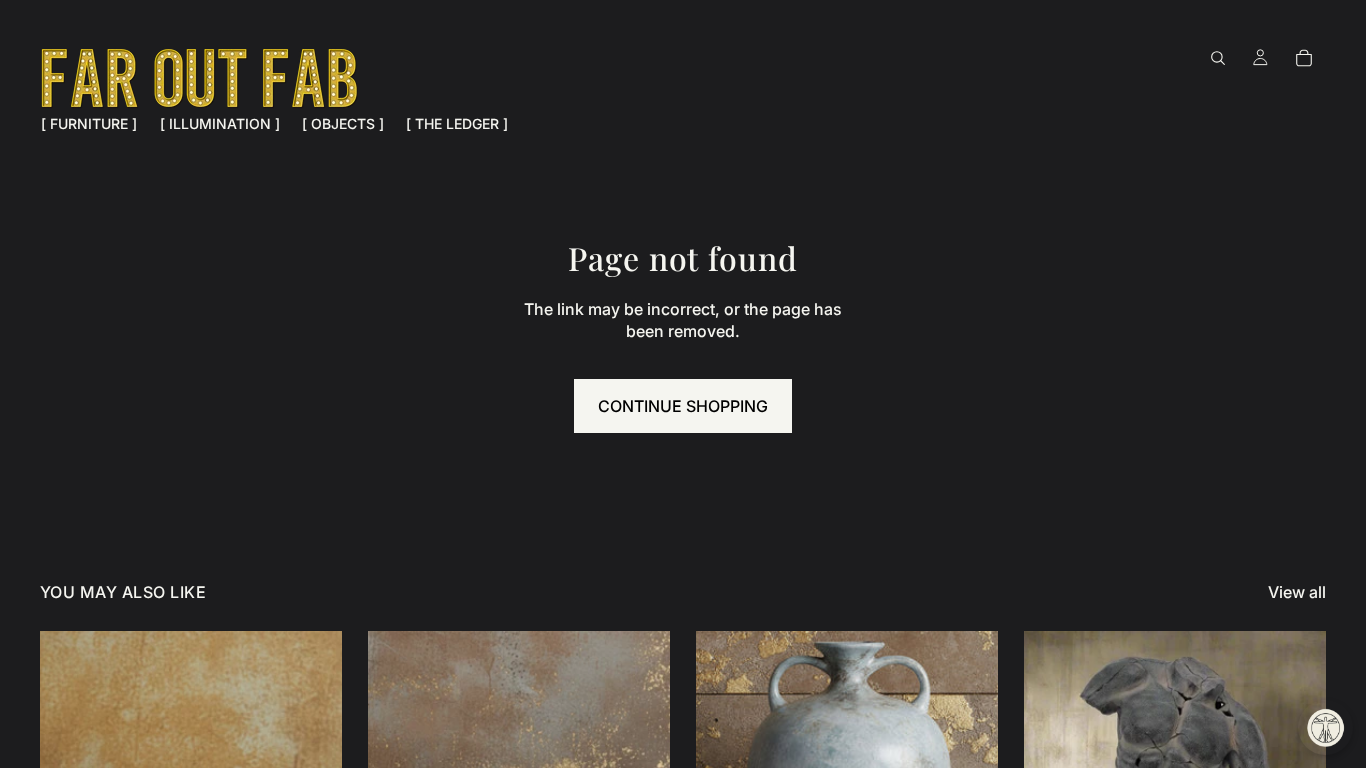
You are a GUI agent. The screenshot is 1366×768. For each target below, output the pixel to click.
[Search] (1218, 58)
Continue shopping (683, 406)
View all (1297, 592)
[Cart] (1304, 58)
